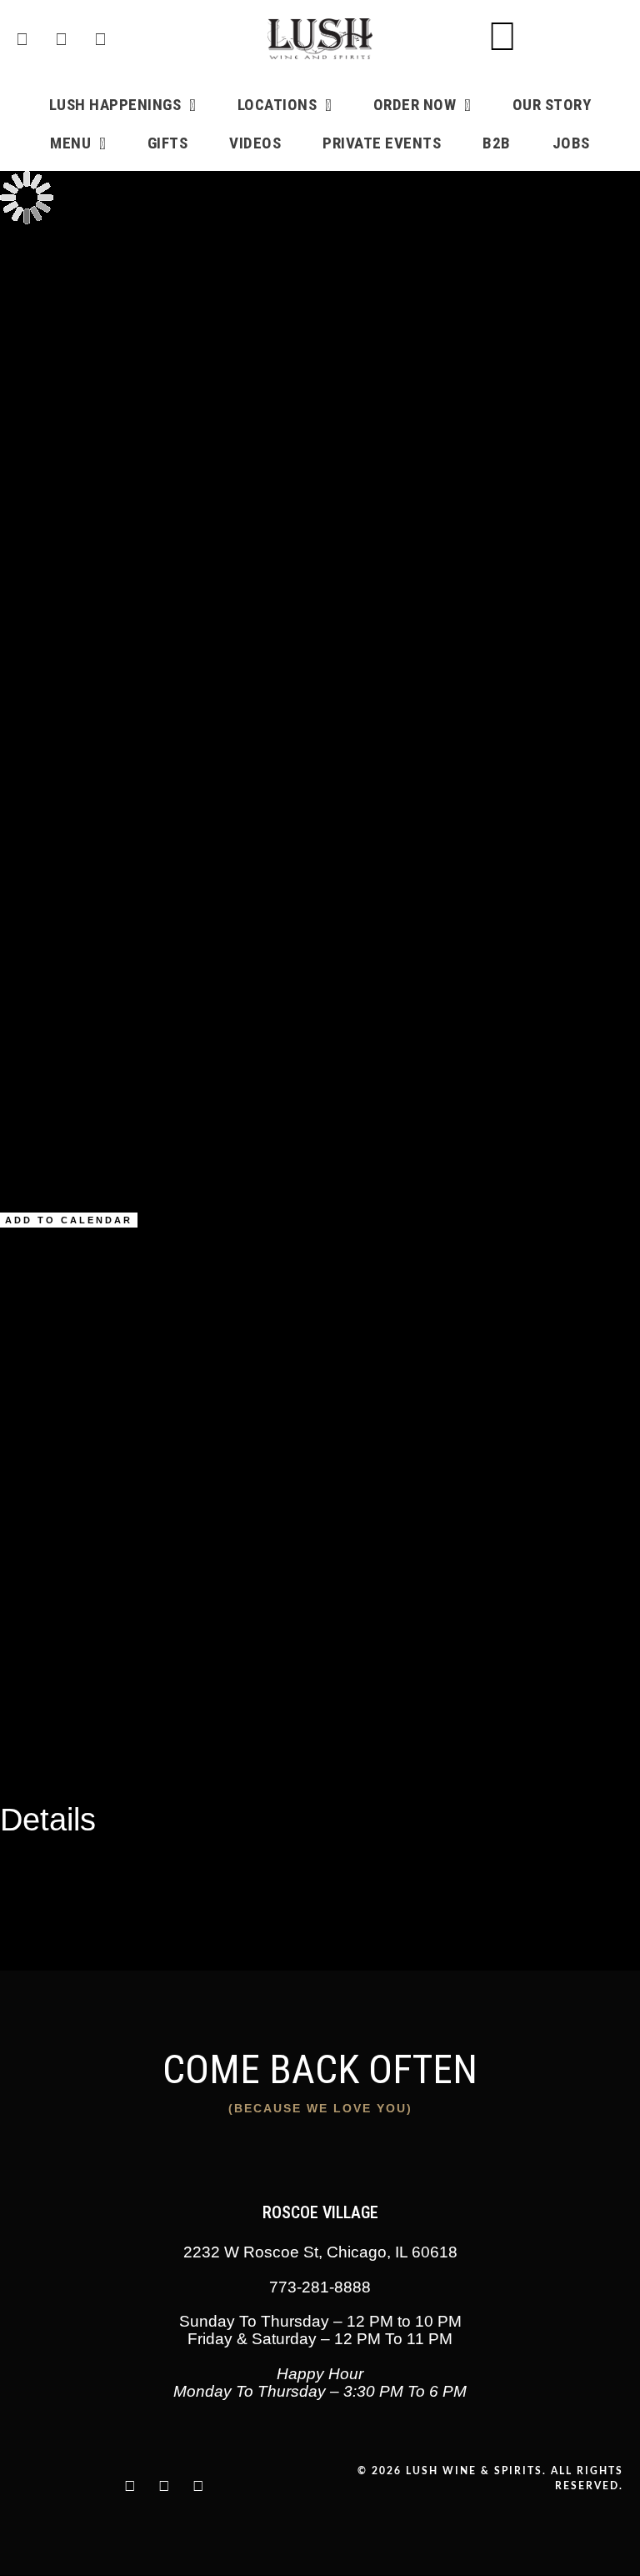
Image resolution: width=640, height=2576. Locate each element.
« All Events (35, 253)
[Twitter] (164, 2486)
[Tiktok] (100, 39)
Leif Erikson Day (87, 486)
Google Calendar (84, 1706)
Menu (70, 143)
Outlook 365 (69, 1746)
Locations (277, 105)
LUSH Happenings (115, 105)
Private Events (382, 143)
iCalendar (62, 1726)
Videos (255, 143)
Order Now (415, 105)
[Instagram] (61, 39)
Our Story (552, 105)
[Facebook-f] (198, 2486)
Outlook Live (70, 1766)
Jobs (571, 143)
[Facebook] (22, 39)
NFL (145, 1893)
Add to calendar (69, 1220)
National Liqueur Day (102, 506)
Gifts (168, 143)
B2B (497, 143)
